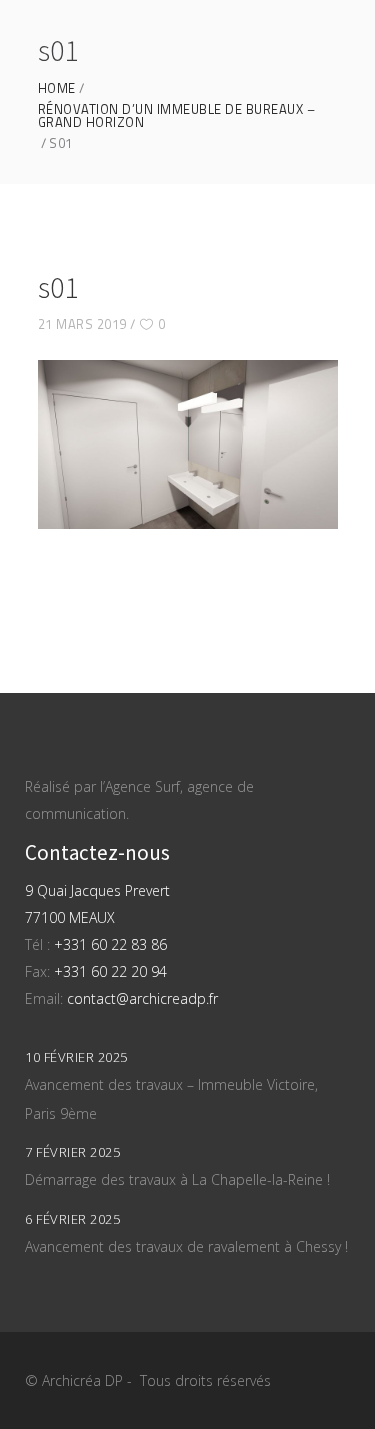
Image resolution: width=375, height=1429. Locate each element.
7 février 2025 (72, 1152)
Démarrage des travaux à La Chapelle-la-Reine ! (177, 1179)
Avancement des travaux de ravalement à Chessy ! (186, 1246)
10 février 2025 (76, 1057)
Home (57, 88)
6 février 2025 (72, 1219)
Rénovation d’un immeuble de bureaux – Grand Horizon (177, 116)
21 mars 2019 (82, 324)
